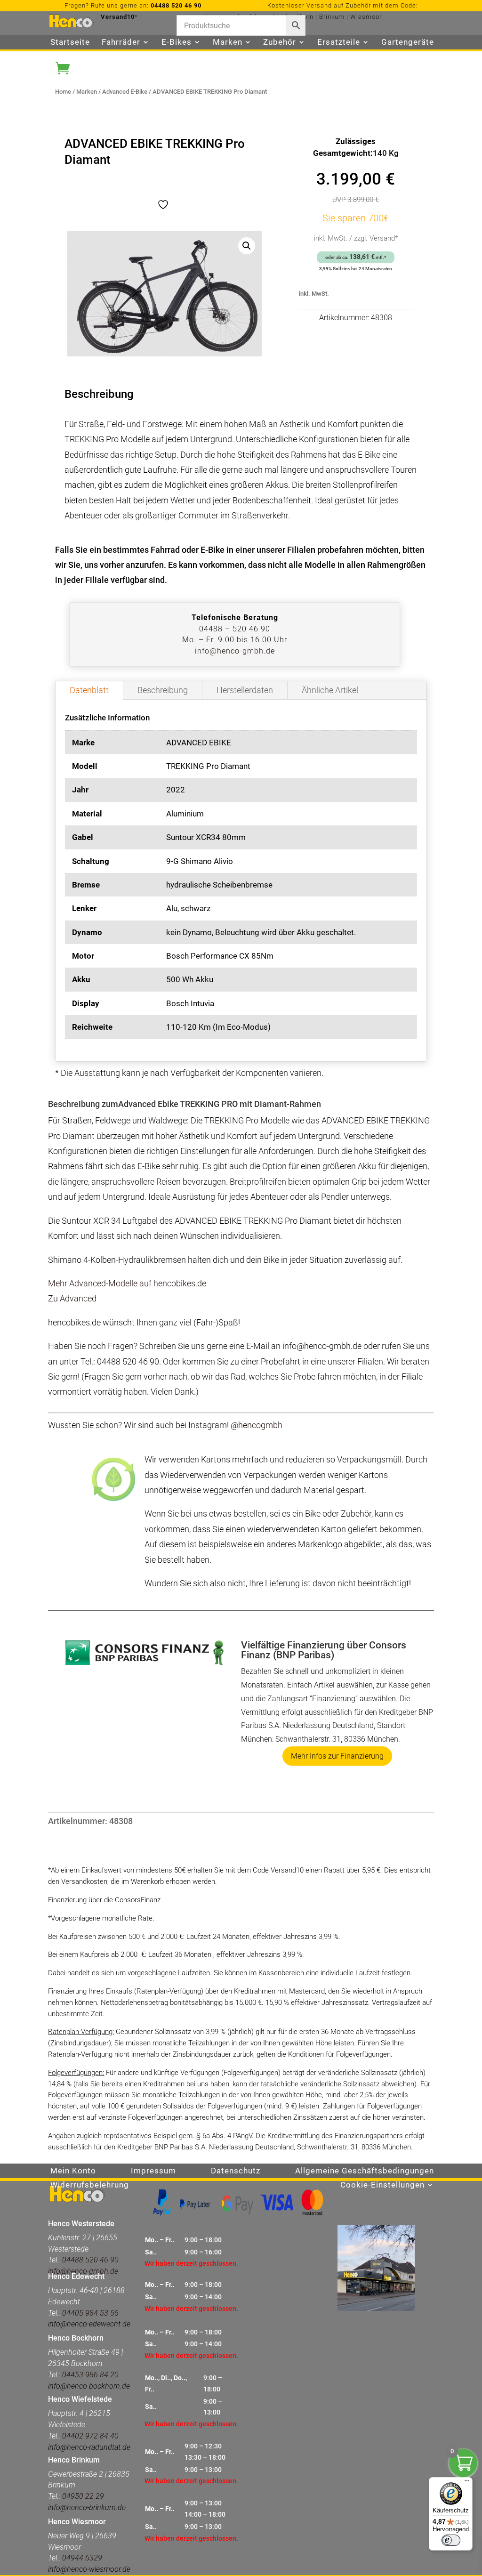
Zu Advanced (72, 1298)
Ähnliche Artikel (330, 690)
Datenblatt (89, 690)
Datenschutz (236, 2171)
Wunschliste (75, 57)
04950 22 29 (83, 2496)
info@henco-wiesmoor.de (89, 2569)
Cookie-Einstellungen (382, 2185)
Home (63, 92)
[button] (247, 246)
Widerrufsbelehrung (90, 2185)
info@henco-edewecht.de (89, 2324)
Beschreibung (163, 690)
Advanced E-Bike (125, 92)
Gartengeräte (408, 43)
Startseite (70, 43)
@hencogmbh (257, 1425)
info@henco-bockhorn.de (89, 2386)
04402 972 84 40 (90, 2436)
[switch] (451, 2540)
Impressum (153, 2171)
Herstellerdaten (245, 690)
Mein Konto (73, 2171)
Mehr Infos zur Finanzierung (337, 1756)
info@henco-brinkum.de (87, 2507)
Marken (87, 92)
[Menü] (467, 2483)
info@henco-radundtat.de (89, 2447)
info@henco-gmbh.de (235, 651)
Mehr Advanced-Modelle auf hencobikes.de (127, 1283)
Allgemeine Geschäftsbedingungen (365, 2171)
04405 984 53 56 (90, 2313)
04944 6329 (82, 2558)
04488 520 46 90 (176, 5)
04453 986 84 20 (89, 2375)
